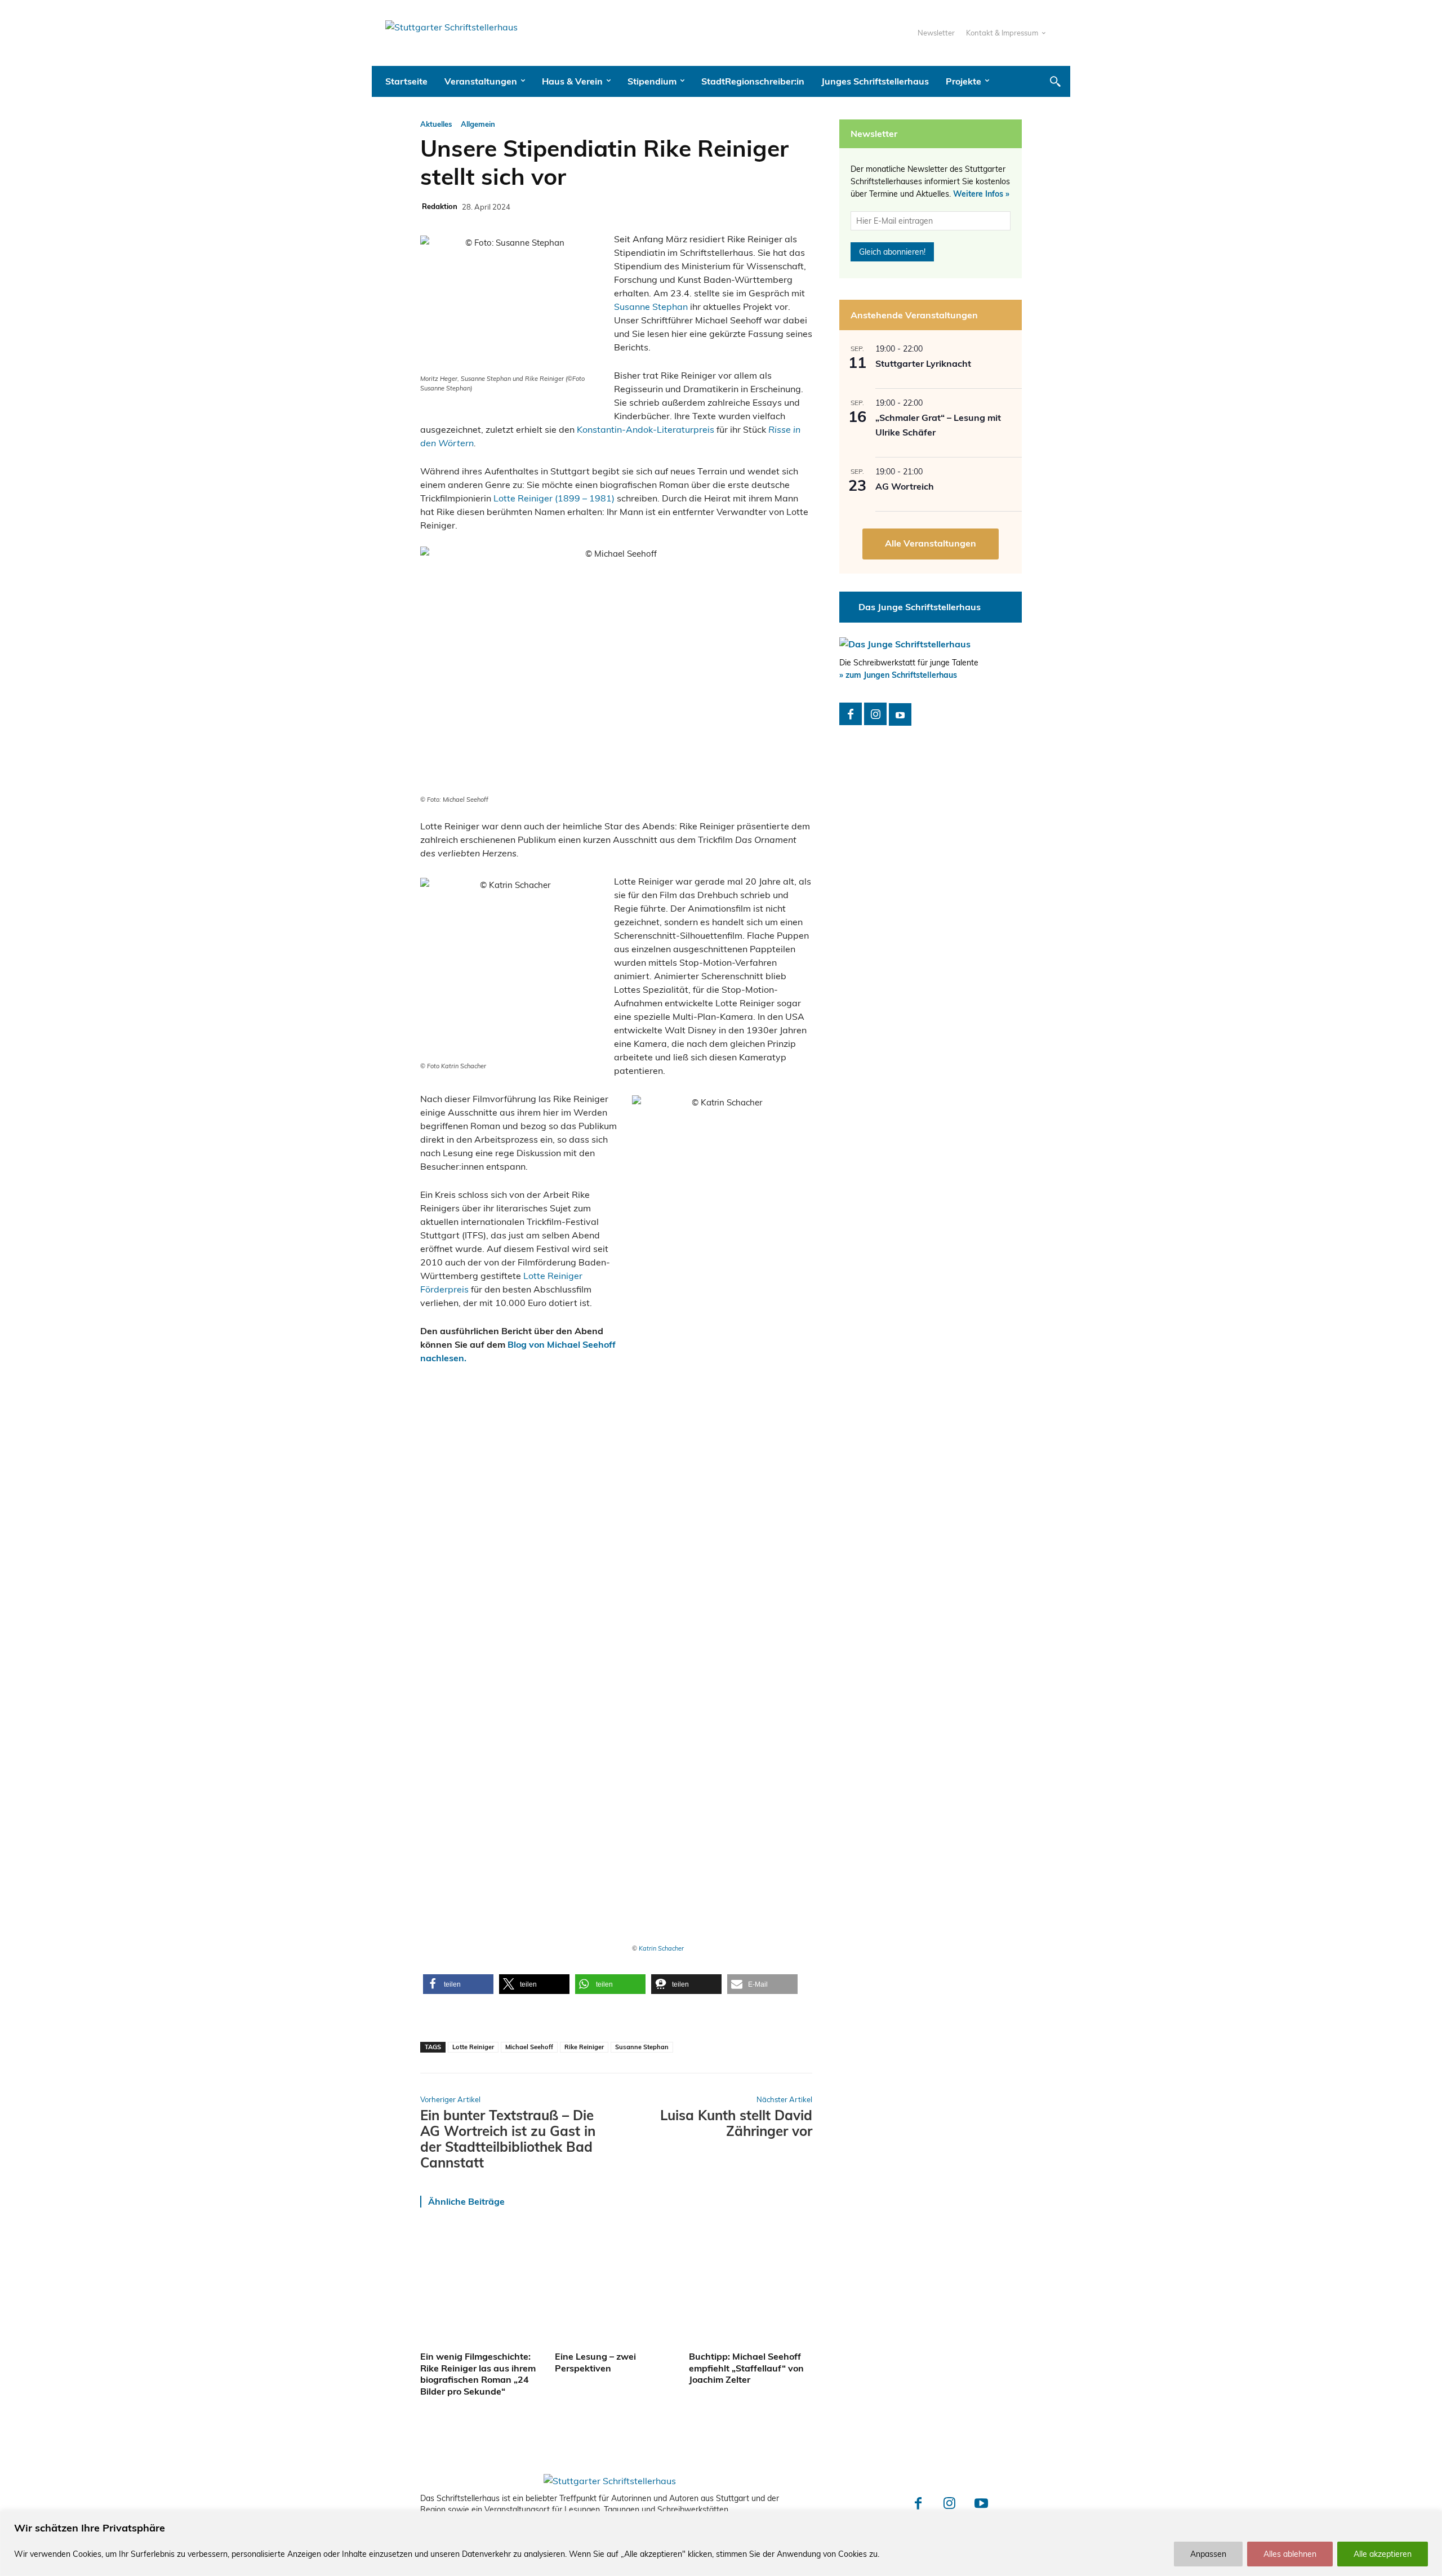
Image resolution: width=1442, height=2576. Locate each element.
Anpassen (1208, 2554)
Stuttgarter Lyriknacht (923, 363)
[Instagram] (875, 714)
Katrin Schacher (661, 1948)
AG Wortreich (905, 486)
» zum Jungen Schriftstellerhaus (898, 675)
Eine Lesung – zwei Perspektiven (595, 2362)
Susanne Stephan (651, 307)
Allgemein (478, 124)
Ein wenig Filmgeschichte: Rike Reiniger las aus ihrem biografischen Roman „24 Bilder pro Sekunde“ (478, 2374)
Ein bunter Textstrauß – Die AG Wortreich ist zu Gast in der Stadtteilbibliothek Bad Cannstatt (508, 2139)
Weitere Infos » (981, 194)
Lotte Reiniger (473, 2047)
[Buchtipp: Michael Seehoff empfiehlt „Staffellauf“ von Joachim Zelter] (751, 2285)
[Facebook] (851, 714)
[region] (721, 2544)
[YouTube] (900, 714)
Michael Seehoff (529, 2047)
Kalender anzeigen (931, 544)
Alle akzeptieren (1383, 2554)
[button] (1055, 81)
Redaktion (440, 206)
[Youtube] (981, 2504)
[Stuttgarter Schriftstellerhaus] (610, 2481)
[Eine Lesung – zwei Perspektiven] (617, 2285)
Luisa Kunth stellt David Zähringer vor (736, 2123)
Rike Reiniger (584, 2047)
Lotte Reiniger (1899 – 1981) (554, 498)
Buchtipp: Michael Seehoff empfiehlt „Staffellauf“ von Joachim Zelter (746, 2368)
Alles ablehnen (1290, 2554)
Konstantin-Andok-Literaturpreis (646, 429)
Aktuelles (436, 124)
